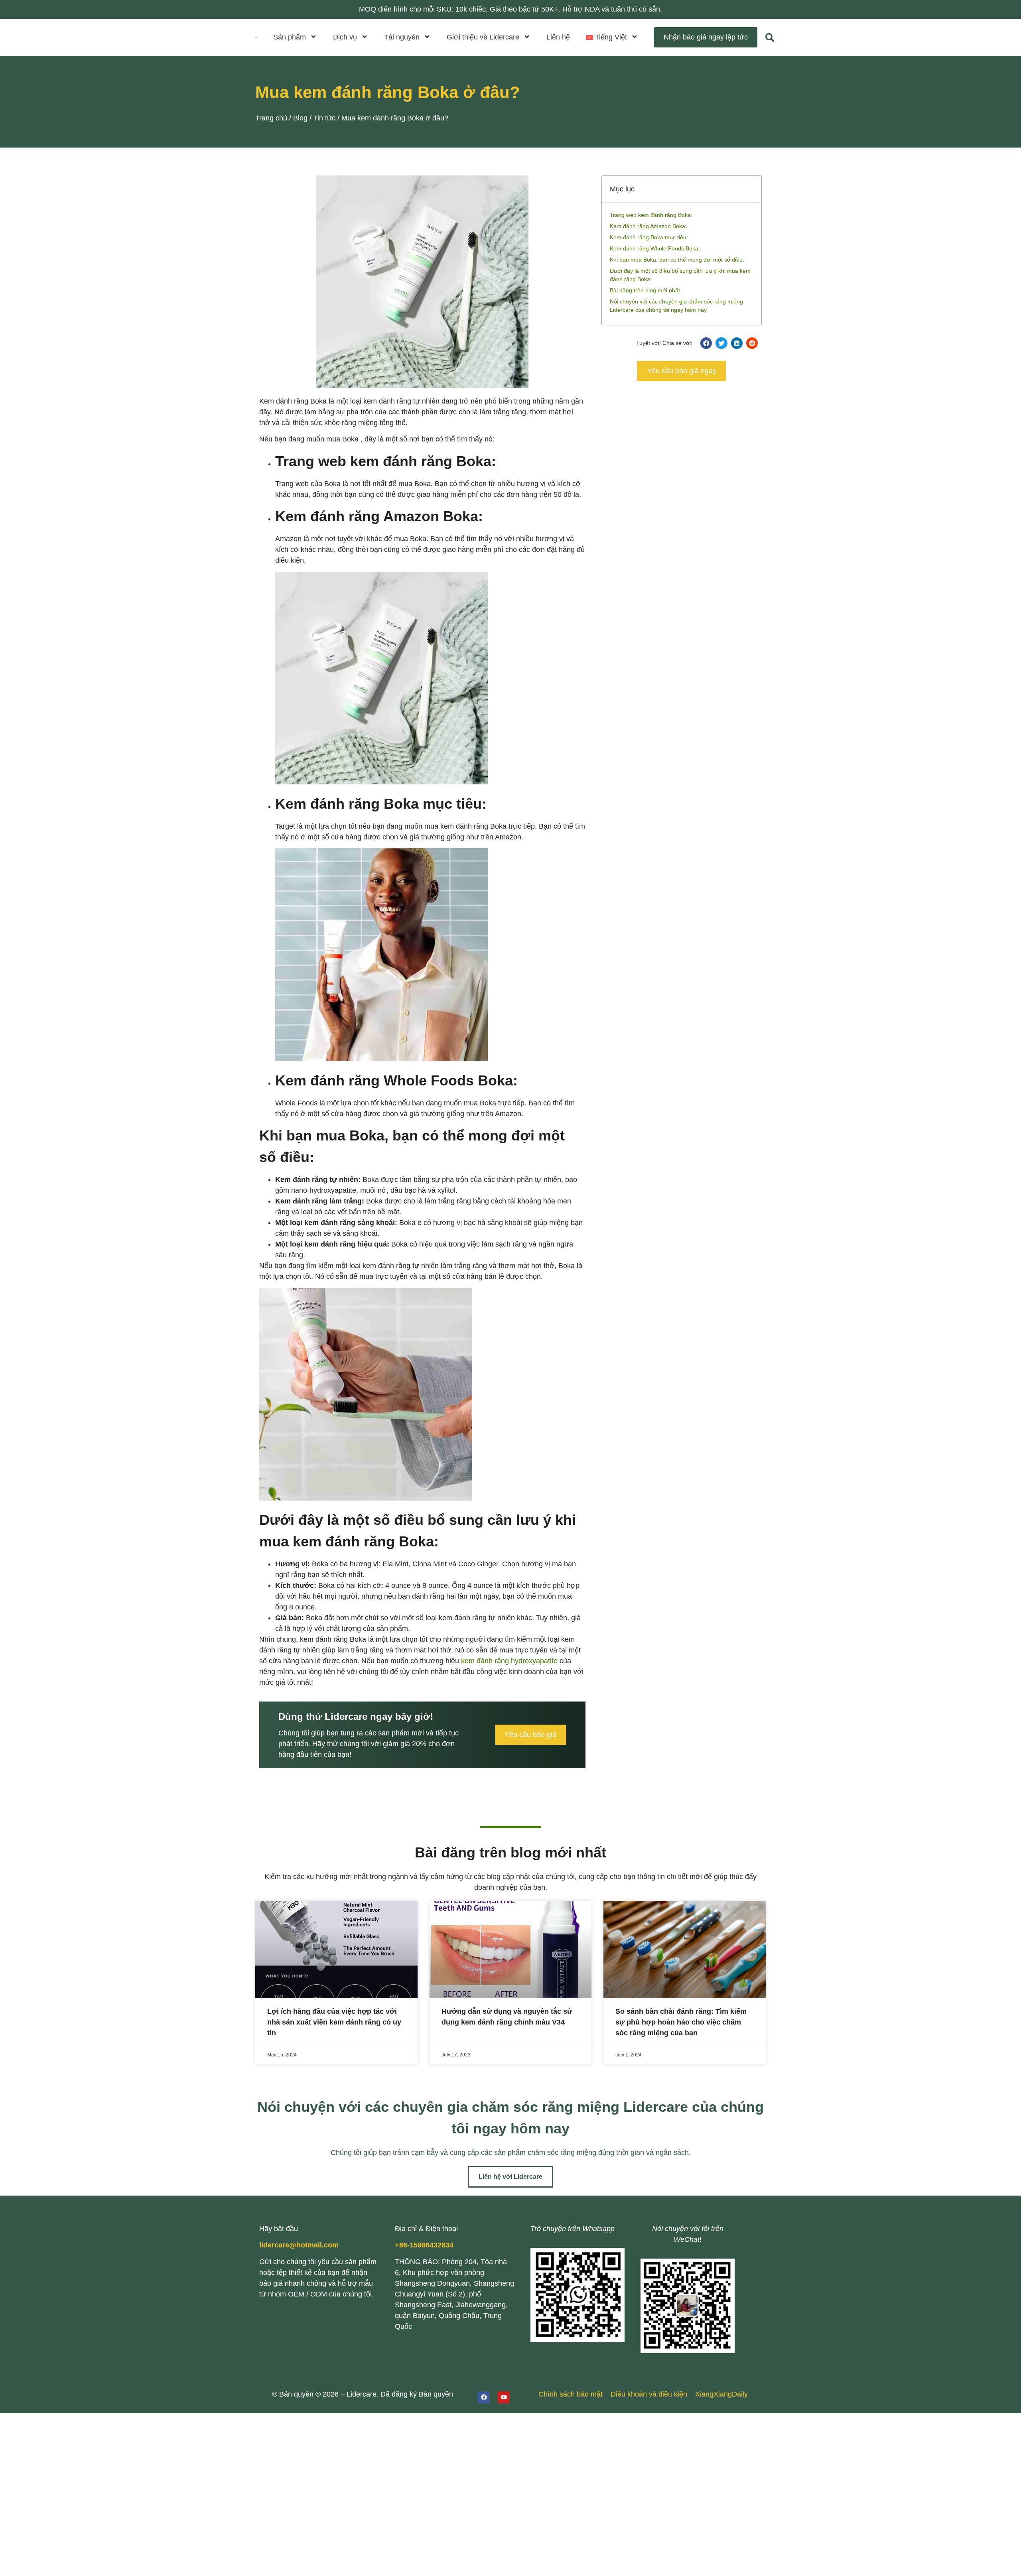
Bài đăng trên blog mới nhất (645, 290)
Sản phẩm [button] (290, 37)
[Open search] (770, 37)
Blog (300, 118)
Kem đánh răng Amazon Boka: (648, 226)
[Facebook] (484, 2397)
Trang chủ (271, 118)
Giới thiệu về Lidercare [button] (483, 37)
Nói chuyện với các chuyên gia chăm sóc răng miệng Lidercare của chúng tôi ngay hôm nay (676, 306)
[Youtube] (504, 2397)
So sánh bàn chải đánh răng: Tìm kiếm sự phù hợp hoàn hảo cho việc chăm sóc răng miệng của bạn (681, 2022)
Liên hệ (558, 37)
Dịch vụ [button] (345, 37)
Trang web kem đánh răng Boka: (651, 215)
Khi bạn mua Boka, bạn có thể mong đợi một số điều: (677, 260)
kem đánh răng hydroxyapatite (509, 1661)
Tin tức (324, 118)
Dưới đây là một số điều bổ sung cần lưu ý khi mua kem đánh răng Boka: (680, 275)
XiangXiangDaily (721, 2394)
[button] (612, 37)
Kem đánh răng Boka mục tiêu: (649, 237)
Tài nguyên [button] (402, 37)
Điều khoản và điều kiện (649, 2394)
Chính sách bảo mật (571, 2394)
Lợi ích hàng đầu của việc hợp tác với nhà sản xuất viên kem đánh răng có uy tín (334, 2022)
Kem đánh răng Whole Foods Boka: (655, 248)
